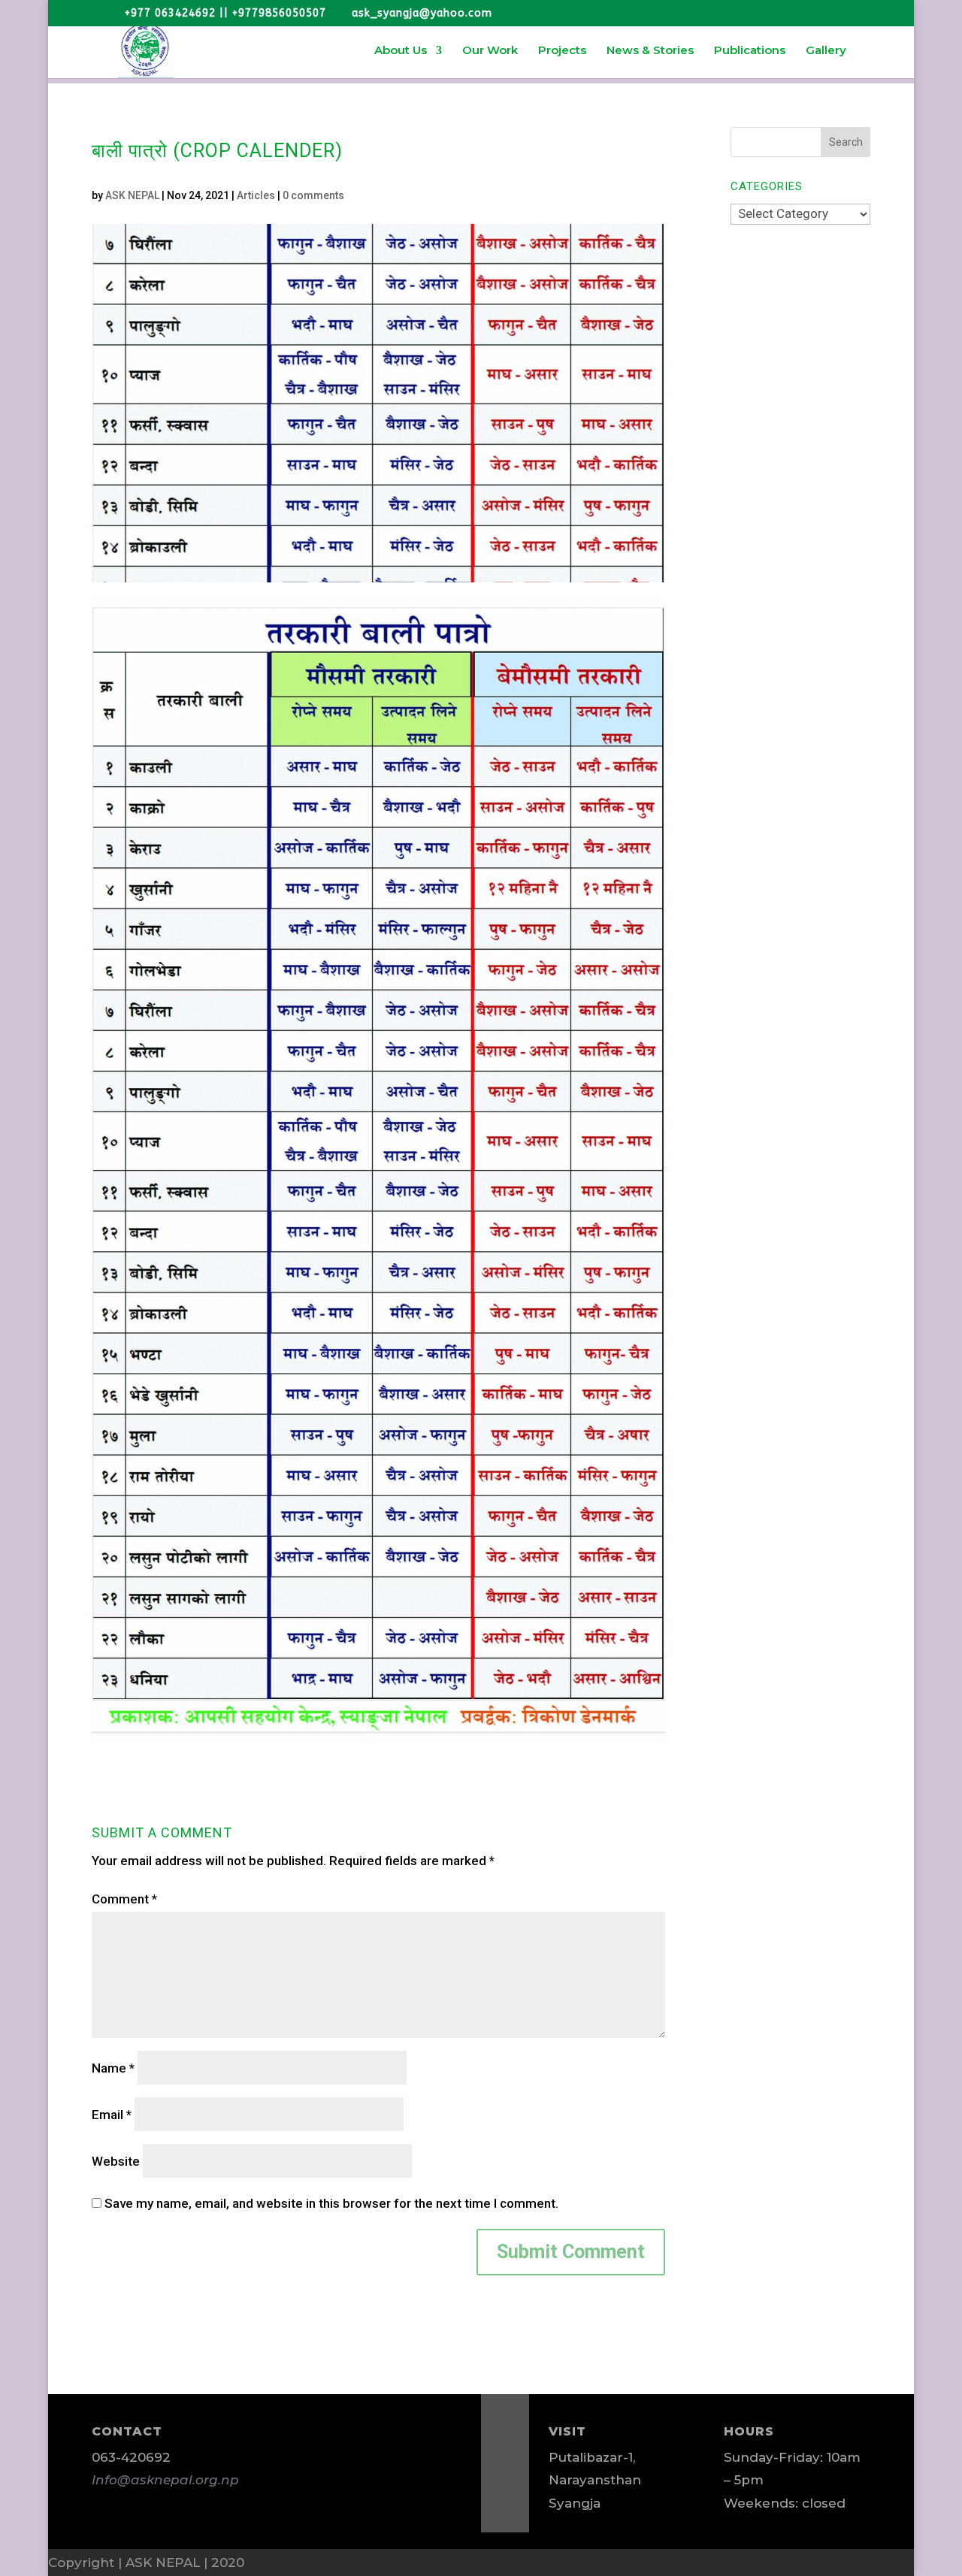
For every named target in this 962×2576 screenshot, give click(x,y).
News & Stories (650, 51)
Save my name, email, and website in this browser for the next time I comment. (331, 2203)
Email (112, 2115)
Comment (124, 1899)
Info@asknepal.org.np (165, 2480)
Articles (256, 195)
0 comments (313, 195)
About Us (401, 51)
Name (113, 2068)
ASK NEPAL (132, 195)
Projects (562, 51)
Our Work (490, 51)
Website (116, 2161)
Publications (750, 51)
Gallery (826, 51)
